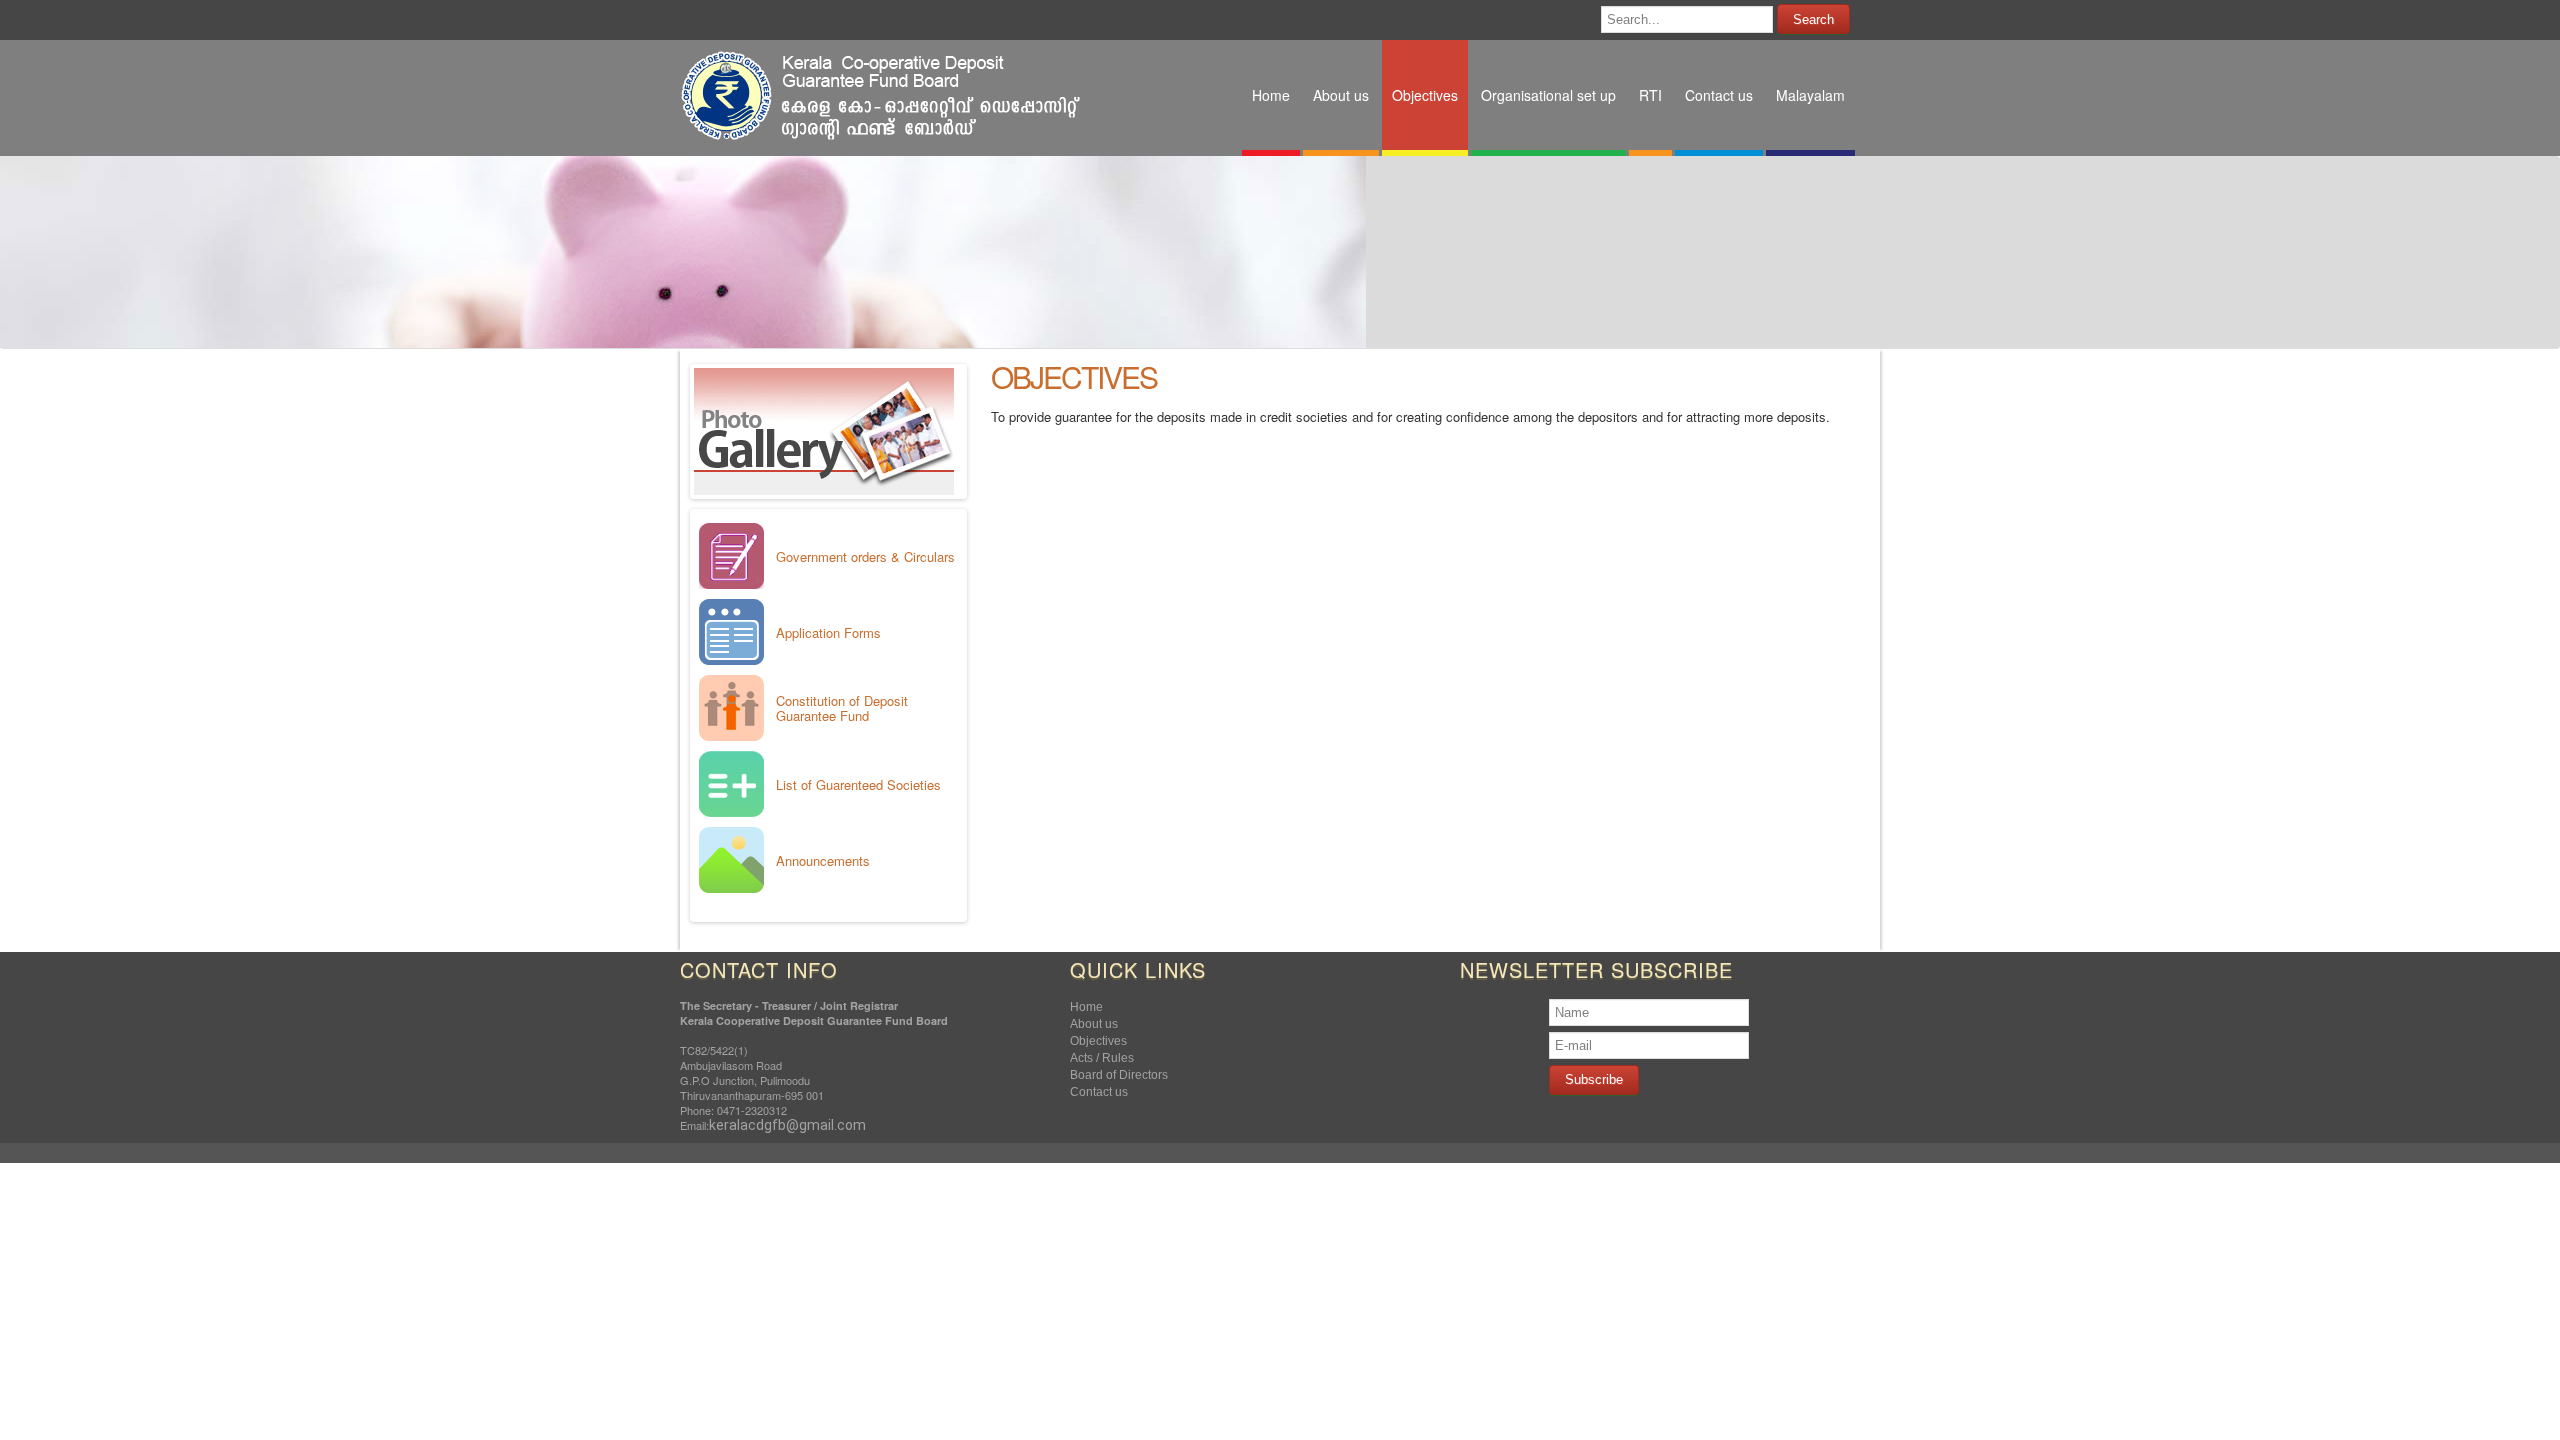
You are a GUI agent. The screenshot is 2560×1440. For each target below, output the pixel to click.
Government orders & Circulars (865, 556)
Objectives (1074, 376)
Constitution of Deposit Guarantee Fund (842, 708)
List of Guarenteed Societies (858, 784)
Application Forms (828, 632)
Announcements (823, 860)
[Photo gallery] (824, 489)
